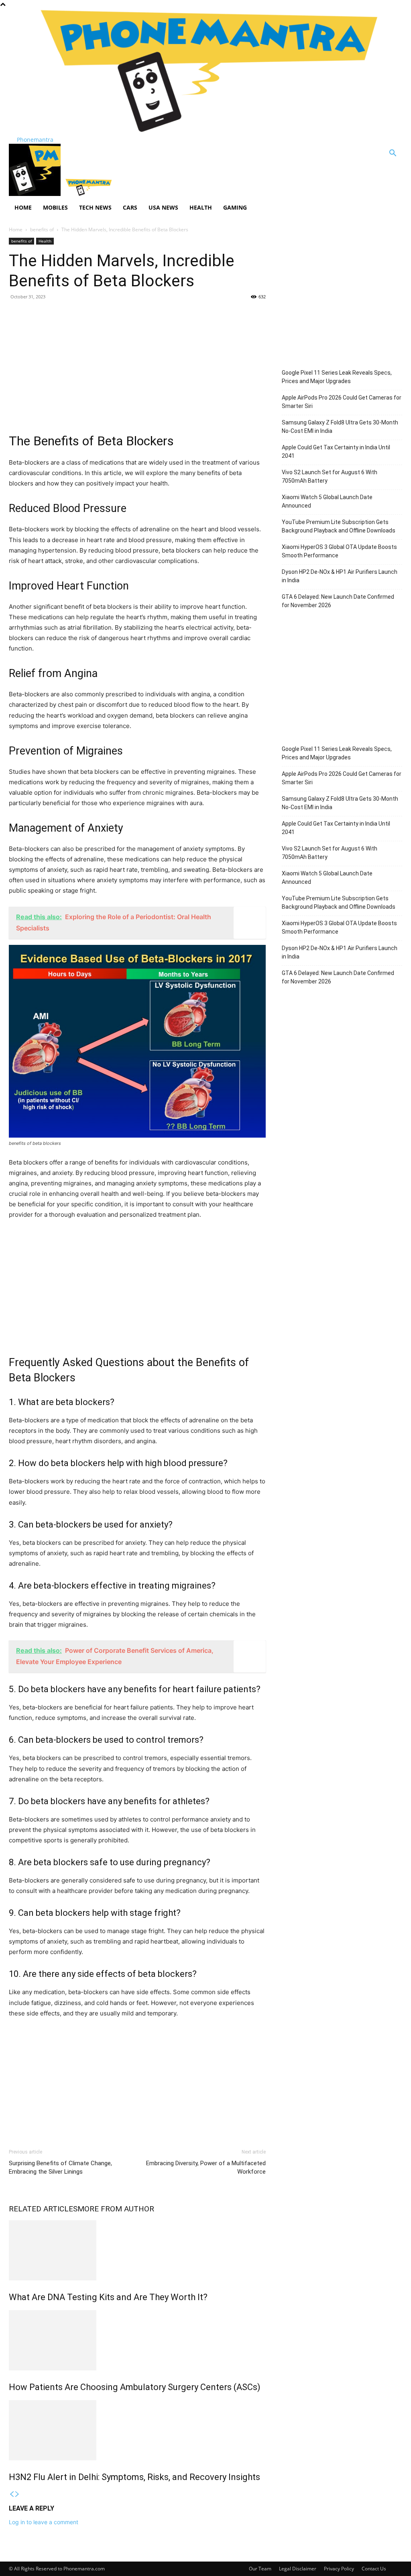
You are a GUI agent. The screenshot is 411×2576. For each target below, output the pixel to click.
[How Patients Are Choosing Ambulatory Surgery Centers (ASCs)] (137, 2340)
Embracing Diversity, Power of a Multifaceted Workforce (206, 2167)
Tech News (95, 207)
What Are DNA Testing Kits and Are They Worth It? (108, 2297)
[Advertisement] (137, 365)
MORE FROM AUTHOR (116, 2209)
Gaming (235, 207)
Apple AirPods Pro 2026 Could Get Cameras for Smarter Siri (342, 402)
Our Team (260, 2569)
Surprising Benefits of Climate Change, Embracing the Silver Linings (60, 2167)
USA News (163, 207)
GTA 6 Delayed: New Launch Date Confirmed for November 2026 (338, 601)
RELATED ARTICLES (43, 2209)
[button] (393, 154)
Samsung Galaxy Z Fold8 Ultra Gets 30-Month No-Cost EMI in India (340, 427)
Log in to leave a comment (44, 2522)
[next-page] (17, 2494)
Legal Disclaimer (298, 2569)
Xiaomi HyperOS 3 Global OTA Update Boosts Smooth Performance (339, 551)
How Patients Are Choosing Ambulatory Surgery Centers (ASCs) (135, 2387)
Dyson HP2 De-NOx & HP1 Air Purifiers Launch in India (340, 576)
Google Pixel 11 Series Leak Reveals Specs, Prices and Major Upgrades (337, 377)
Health (201, 207)
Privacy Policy (339, 2569)
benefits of (42, 229)
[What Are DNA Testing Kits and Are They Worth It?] (137, 2250)
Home (23, 207)
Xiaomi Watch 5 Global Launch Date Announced (327, 501)
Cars (130, 207)
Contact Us (374, 2569)
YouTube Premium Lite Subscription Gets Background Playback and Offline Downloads (339, 526)
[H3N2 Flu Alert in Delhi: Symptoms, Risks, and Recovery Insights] (137, 2430)
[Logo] (36, 194)
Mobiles (55, 207)
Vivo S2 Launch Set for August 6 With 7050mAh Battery (330, 476)
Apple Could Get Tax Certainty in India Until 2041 (336, 452)
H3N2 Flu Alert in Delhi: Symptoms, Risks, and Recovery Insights (134, 2477)
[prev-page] (12, 2494)
